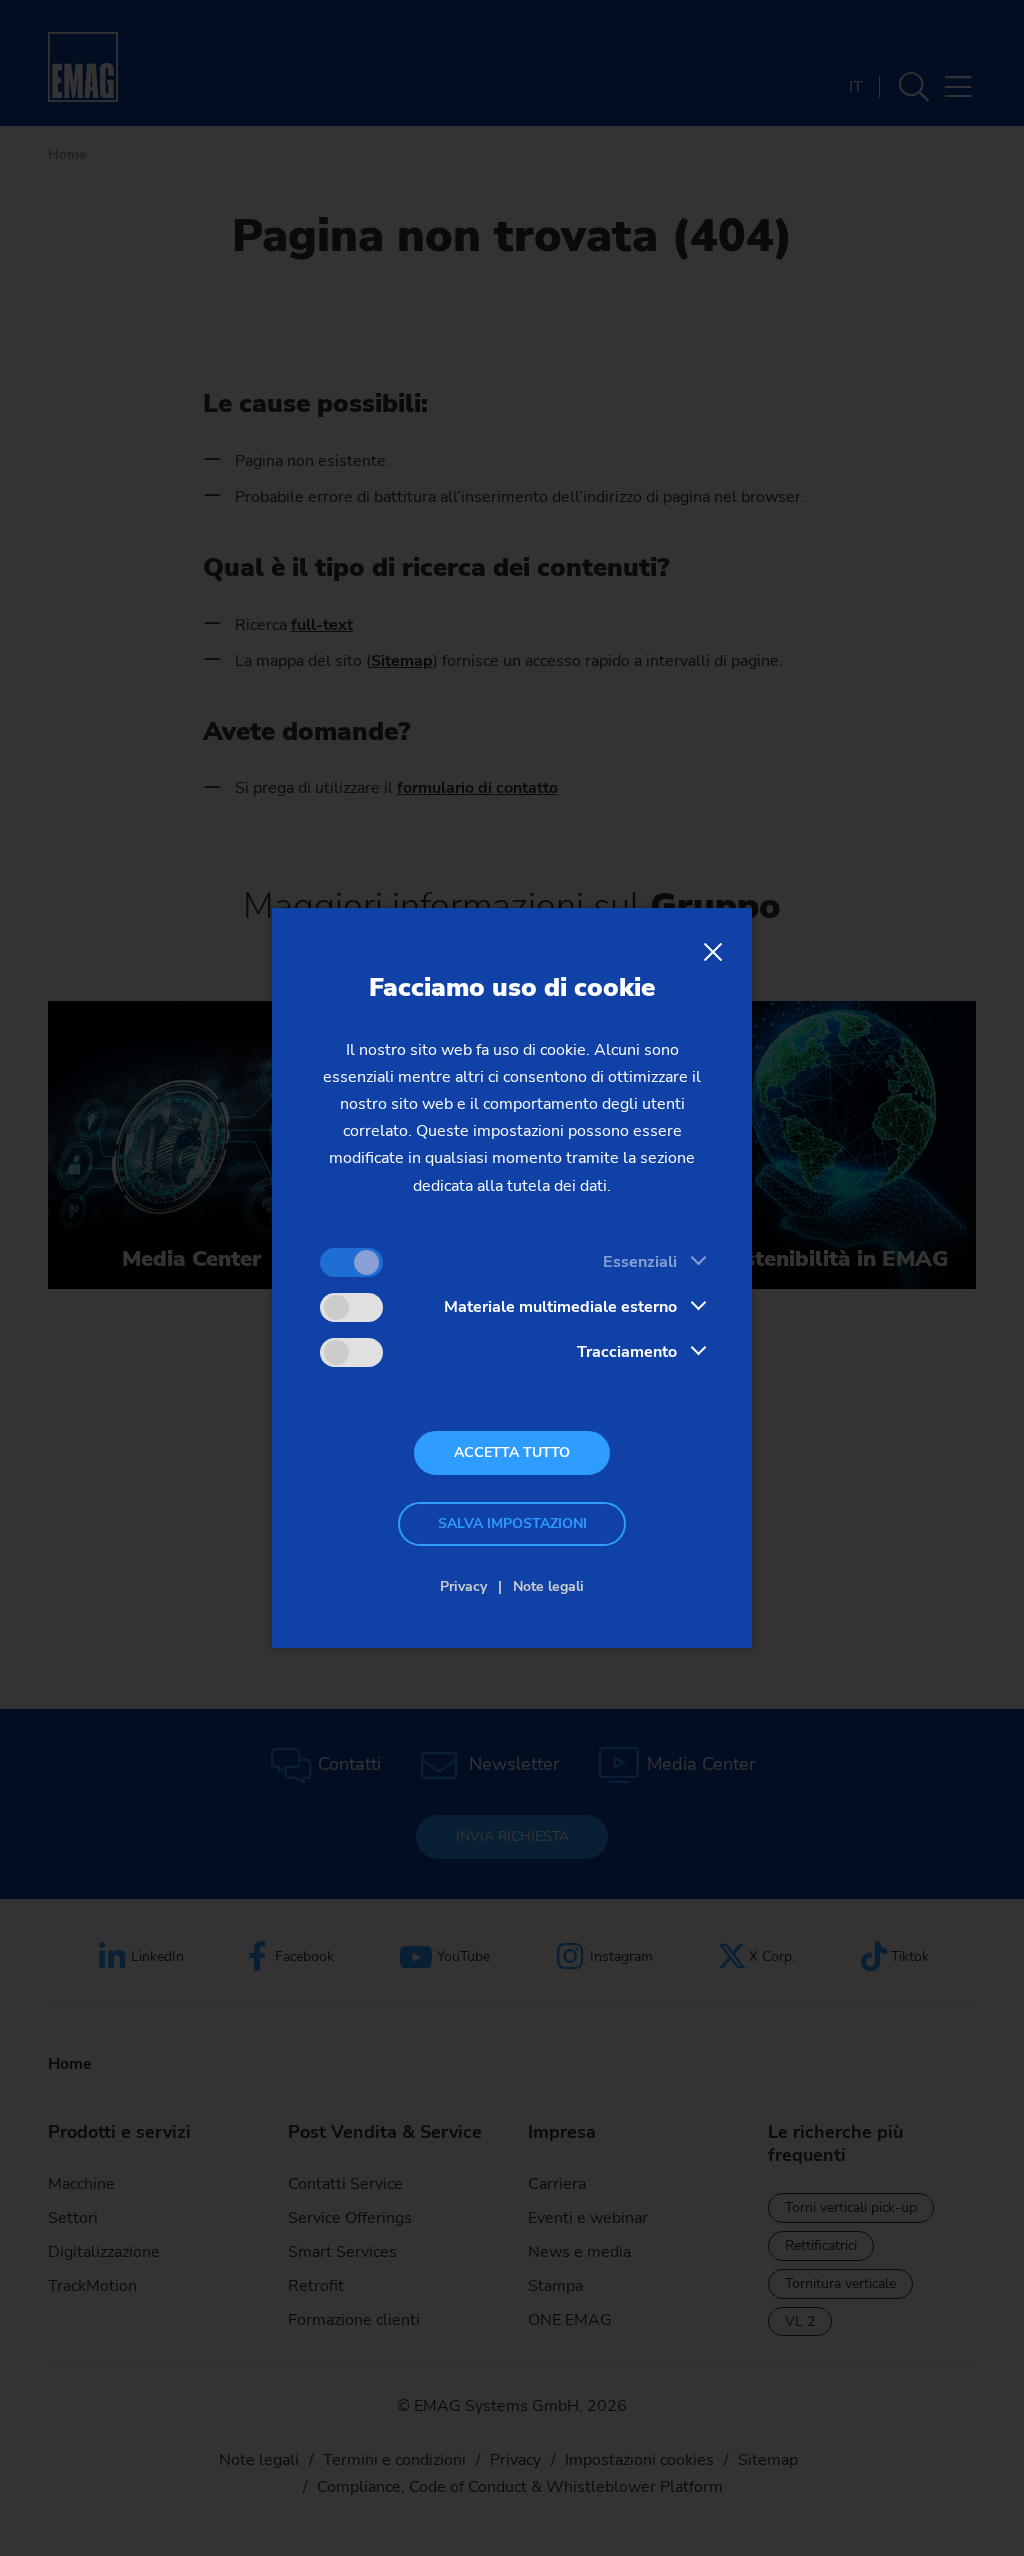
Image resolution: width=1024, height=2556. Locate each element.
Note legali (548, 1586)
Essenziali (640, 1262)
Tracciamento (627, 1352)
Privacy (463, 1586)
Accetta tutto (512, 1452)
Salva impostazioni (512, 1523)
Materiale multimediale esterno (560, 1307)
